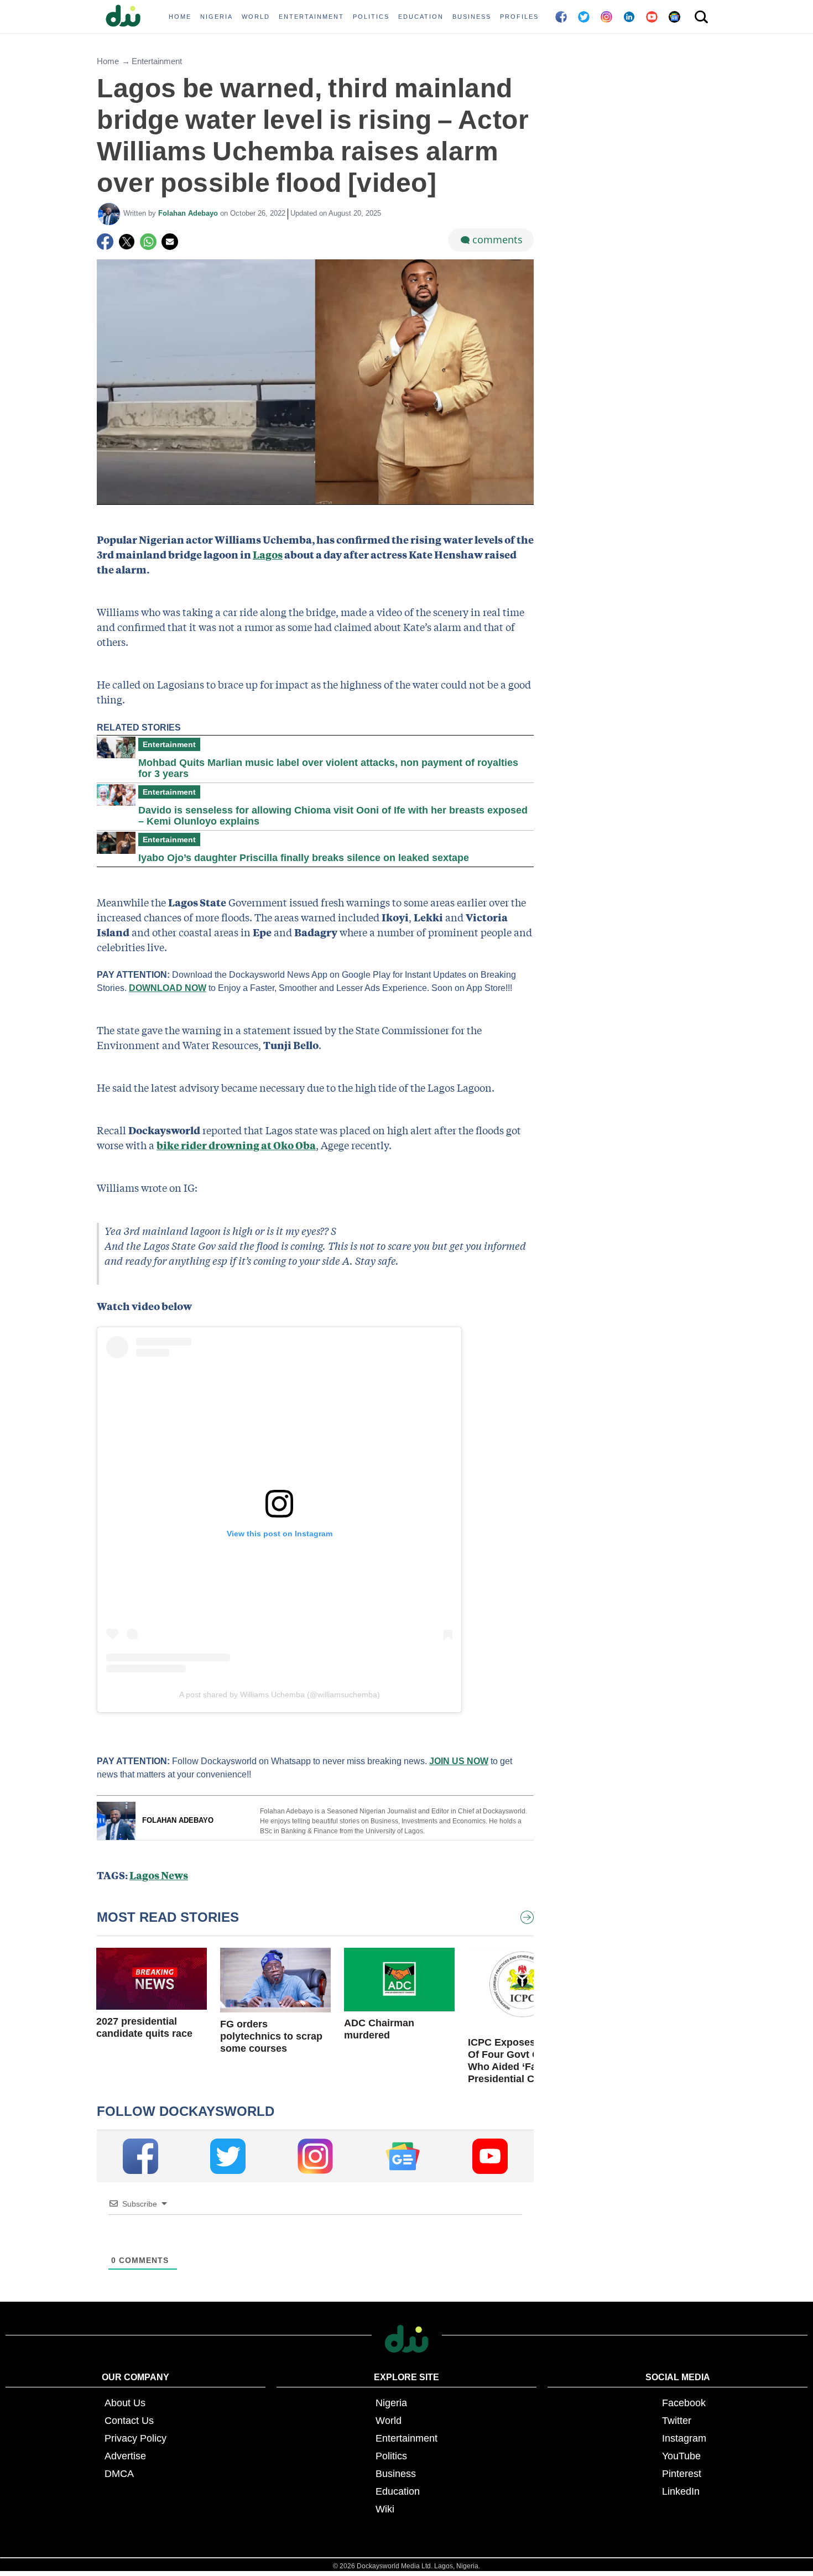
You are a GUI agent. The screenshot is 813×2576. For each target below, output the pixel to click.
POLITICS (371, 17)
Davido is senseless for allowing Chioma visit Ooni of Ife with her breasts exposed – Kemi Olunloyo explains (333, 816)
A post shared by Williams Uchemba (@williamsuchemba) (280, 1694)
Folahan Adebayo (189, 213)
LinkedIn (681, 2491)
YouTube (681, 2456)
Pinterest (682, 2474)
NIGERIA (217, 17)
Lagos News (159, 1875)
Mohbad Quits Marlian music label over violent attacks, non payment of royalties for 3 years (328, 768)
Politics (391, 2456)
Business (396, 2474)
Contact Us (129, 2421)
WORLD (256, 17)
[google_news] (403, 2156)
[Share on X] (127, 242)
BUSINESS (472, 17)
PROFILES (519, 17)
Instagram (684, 2438)
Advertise (125, 2456)
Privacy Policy (135, 2438)
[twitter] (228, 2156)
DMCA (119, 2474)
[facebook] (140, 2156)
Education (398, 2491)
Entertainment (157, 61)
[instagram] (315, 2156)
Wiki (385, 2509)
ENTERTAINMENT (311, 17)
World (389, 2421)
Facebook (684, 2403)
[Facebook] (105, 242)
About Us (125, 2403)
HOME (180, 17)
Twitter (677, 2421)
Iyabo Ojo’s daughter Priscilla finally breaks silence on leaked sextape (304, 858)
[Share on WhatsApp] (148, 242)
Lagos (268, 554)
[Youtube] (490, 2156)
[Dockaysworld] (127, 17)
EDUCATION (421, 17)
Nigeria (391, 2403)
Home (108, 61)
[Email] (170, 242)
